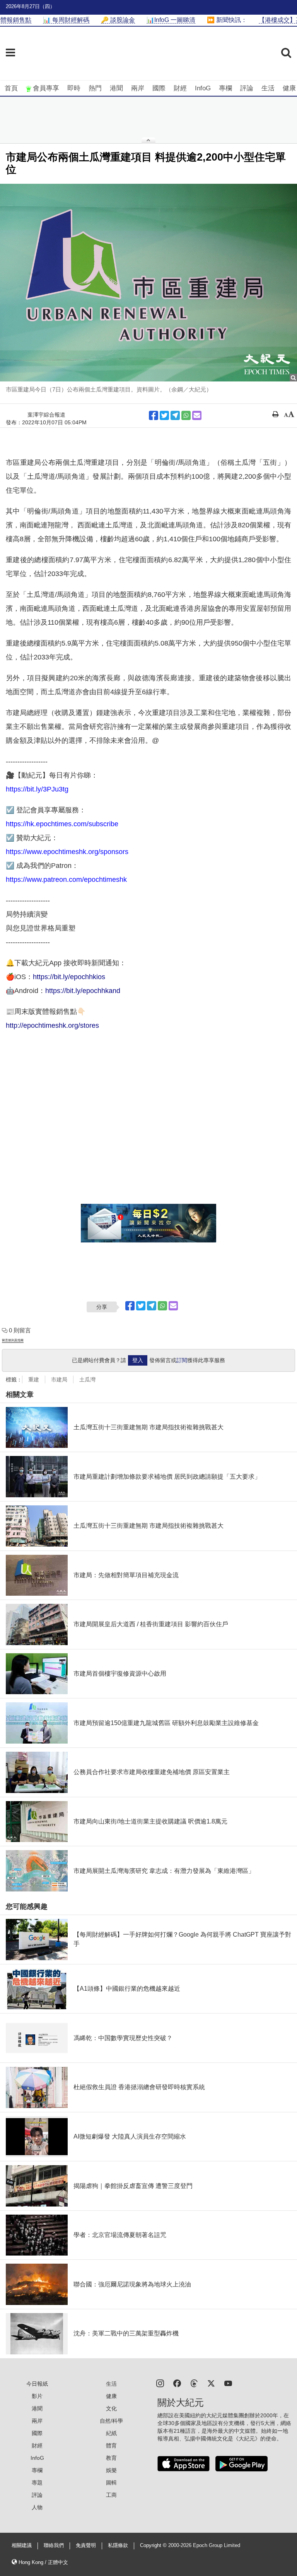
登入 (138, 1360)
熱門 (95, 88)
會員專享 (46, 88)
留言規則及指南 (13, 1340)
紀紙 (111, 2433)
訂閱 (182, 1360)
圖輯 (111, 2483)
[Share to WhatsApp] (186, 415)
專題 (37, 2483)
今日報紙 (37, 2384)
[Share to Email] (197, 415)
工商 (111, 2495)
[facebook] (177, 2383)
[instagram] (160, 2383)
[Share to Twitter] (164, 415)
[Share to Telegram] (175, 415)
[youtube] (228, 2383)
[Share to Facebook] (154, 415)
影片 (37, 2396)
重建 (34, 1380)
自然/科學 (111, 2421)
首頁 (11, 88)
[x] (211, 2383)
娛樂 (111, 2470)
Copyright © (154, 2545)
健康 (289, 88)
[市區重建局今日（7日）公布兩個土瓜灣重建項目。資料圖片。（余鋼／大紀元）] (148, 283)
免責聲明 (86, 2545)
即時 (74, 88)
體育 (111, 2446)
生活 (268, 88)
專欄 (225, 88)
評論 (247, 88)
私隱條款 (118, 2545)
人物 (37, 2507)
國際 (159, 88)
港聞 (116, 88)
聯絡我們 (54, 2545)
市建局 (59, 1380)
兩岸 (138, 88)
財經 (180, 88)
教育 (111, 2458)
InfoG (203, 88)
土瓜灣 (87, 1380)
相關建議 (22, 2545)
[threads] (194, 2383)
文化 (111, 2408)
